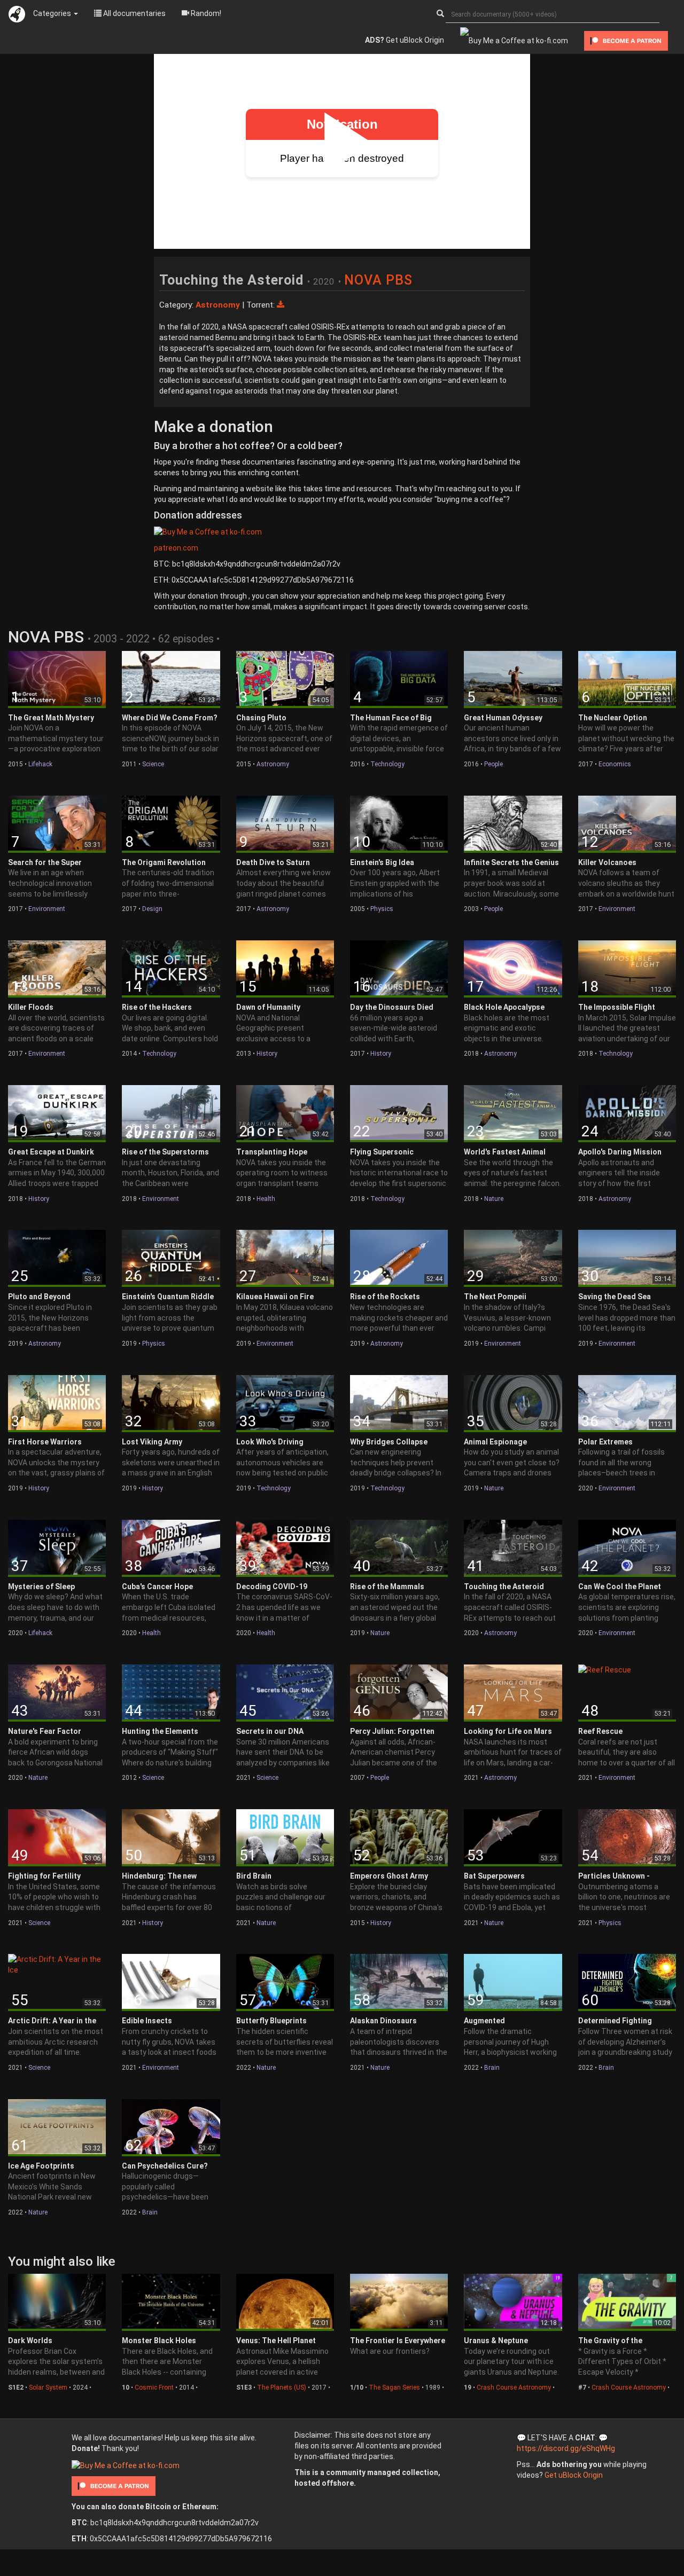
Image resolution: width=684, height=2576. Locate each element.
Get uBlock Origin (405, 40)
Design (152, 909)
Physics (382, 909)
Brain (492, 2068)
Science (153, 764)
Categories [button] (53, 13)
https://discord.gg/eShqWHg (566, 2448)
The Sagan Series (394, 2387)
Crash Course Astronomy (514, 2387)
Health (266, 1199)
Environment (47, 909)
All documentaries (134, 13)
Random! (205, 13)
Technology (387, 764)
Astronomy (273, 764)
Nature (494, 1199)
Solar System (48, 2387)
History (267, 1054)
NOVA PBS (378, 280)
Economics (615, 764)
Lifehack (40, 764)
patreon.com (176, 548)
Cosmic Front (154, 2387)
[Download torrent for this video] (281, 305)
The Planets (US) (282, 2387)
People (493, 764)
